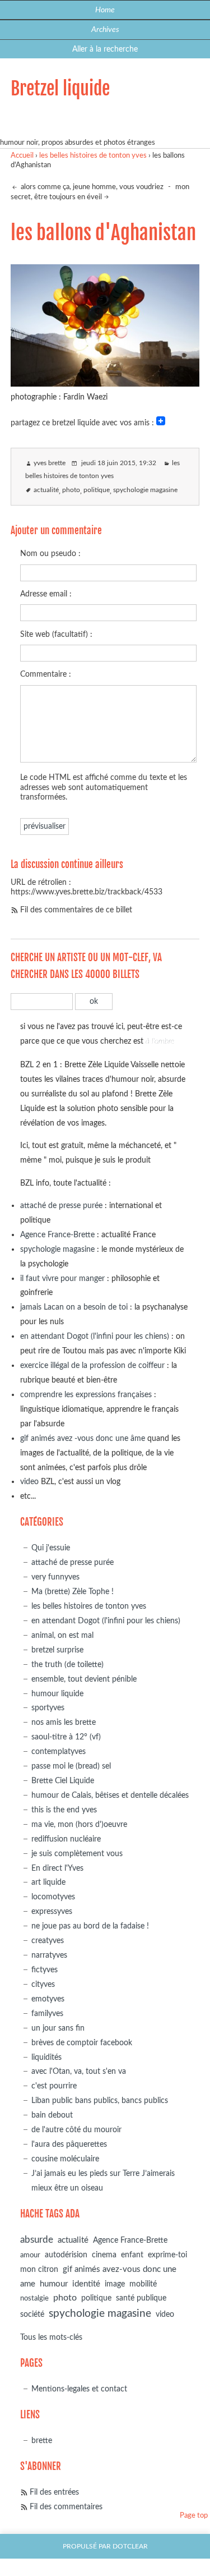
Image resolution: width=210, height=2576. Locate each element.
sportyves (48, 1708)
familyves (47, 2013)
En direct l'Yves (57, 1868)
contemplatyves (59, 1751)
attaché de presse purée (61, 1206)
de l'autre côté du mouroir (76, 2130)
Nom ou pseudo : (50, 554)
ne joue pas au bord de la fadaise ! (90, 1926)
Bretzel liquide (60, 89)
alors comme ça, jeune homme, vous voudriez (91, 187)
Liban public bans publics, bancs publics (100, 2100)
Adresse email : (46, 594)
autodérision (66, 2255)
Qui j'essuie (51, 1548)
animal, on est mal (62, 1635)
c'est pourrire (54, 2086)
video (29, 1482)
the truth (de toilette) (67, 1664)
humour (54, 2284)
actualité (46, 490)
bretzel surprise (57, 1650)
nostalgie (34, 2299)
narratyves (49, 1955)
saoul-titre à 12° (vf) (66, 1737)
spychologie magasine (145, 490)
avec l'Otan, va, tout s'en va (79, 2071)
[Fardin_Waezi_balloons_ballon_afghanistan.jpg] (105, 383)
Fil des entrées (54, 2492)
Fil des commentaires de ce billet (76, 910)
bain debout (52, 2115)
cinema (104, 2255)
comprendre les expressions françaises (86, 1395)
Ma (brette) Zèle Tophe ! (73, 1592)
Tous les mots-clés (51, 2337)
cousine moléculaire (65, 2159)
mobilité (143, 2284)
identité (86, 2284)
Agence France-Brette (57, 1235)
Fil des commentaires (66, 2507)
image (115, 2284)
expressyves (52, 1911)
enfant (132, 2255)
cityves (43, 1984)
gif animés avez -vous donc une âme (83, 1438)
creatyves (48, 1941)
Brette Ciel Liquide (63, 1781)
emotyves (48, 1999)
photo (71, 490)
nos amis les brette (64, 1722)
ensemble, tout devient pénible (84, 1679)
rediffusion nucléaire (66, 1839)
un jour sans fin (58, 2028)
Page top (194, 2516)
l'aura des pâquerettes (69, 2144)
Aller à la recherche (105, 49)
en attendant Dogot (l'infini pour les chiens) (95, 1336)
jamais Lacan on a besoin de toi (74, 1307)
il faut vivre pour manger (62, 1278)
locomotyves (53, 1897)
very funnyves (55, 1577)
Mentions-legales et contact (79, 2389)
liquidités (46, 2057)
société (32, 2314)
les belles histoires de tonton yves (93, 156)
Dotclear (130, 2547)
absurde (37, 2240)
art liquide (48, 1882)
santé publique (141, 2298)
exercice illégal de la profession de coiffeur (92, 1365)
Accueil (22, 156)
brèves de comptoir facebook (82, 2043)
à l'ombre (160, 1041)
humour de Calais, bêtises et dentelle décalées (110, 1795)
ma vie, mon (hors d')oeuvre (79, 1824)
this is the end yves (64, 1810)
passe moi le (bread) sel (71, 1766)
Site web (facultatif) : (56, 634)
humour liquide (57, 1694)
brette (42, 2440)
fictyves (45, 1970)
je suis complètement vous (77, 1854)
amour (30, 2255)
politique (97, 490)
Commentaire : (46, 674)
